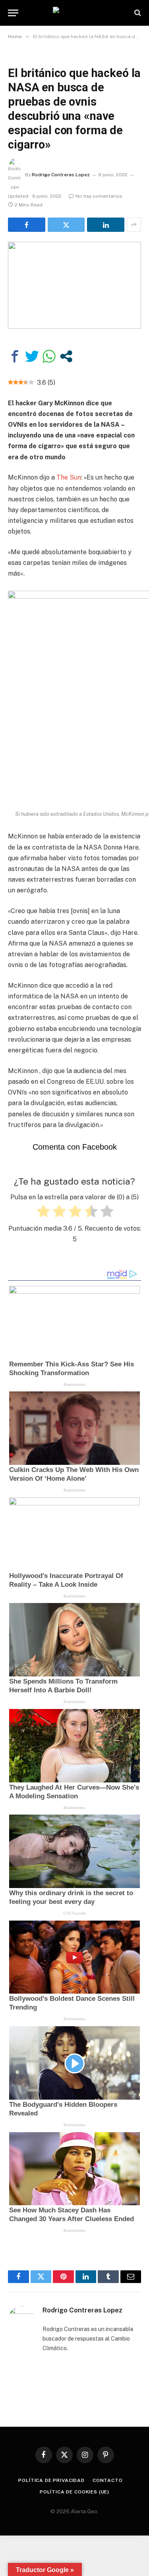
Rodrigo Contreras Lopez (61, 175)
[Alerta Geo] (75, 13)
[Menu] (13, 13)
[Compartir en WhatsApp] (49, 356)
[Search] (137, 13)
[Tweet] (32, 356)
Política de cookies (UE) (74, 2492)
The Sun (68, 477)
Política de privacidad (51, 2480)
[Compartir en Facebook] (15, 356)
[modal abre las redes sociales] (66, 356)
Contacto (108, 2480)
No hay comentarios (99, 196)
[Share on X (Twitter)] (66, 225)
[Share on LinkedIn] (106, 225)
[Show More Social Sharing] (134, 225)
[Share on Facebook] (27, 225)
